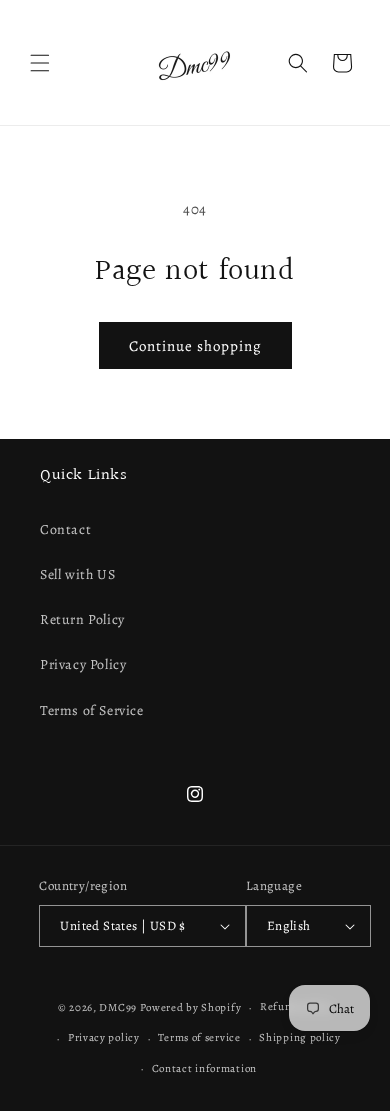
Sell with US (77, 574)
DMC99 (118, 1007)
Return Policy (82, 619)
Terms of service (199, 1037)
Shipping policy (300, 1037)
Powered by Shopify (191, 1007)
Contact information (204, 1068)
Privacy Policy (83, 664)
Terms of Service (92, 710)
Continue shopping (195, 346)
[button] (40, 63)
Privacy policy (104, 1037)
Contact (65, 529)
